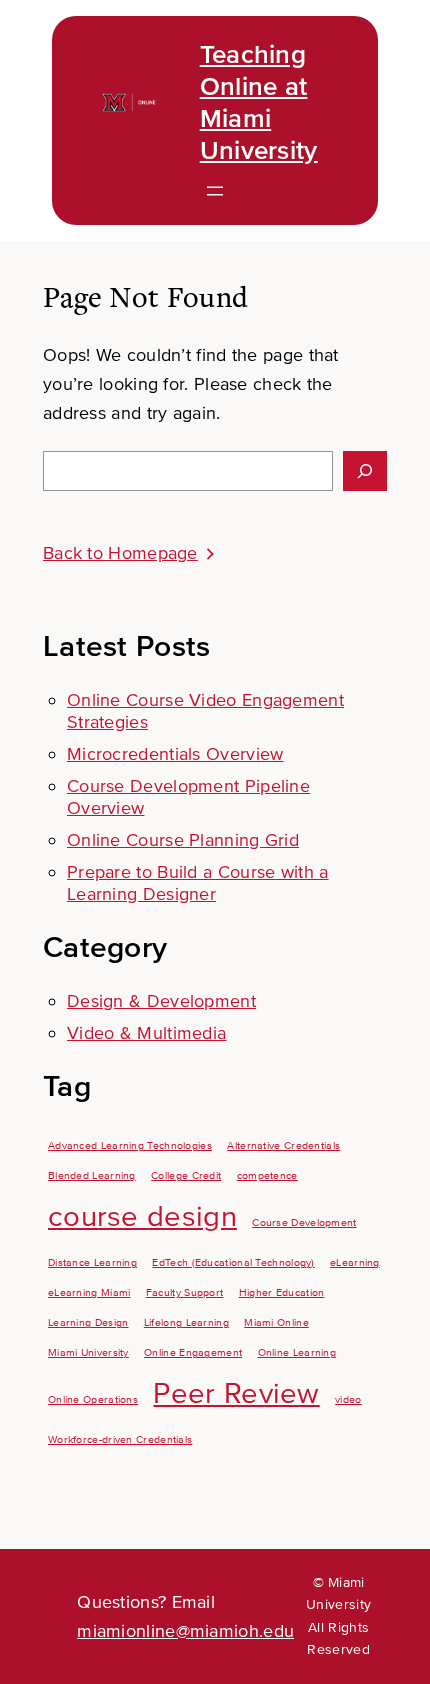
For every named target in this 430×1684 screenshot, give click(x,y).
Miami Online (276, 1322)
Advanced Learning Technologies (130, 1145)
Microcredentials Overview (175, 754)
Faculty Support (185, 1292)
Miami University (88, 1352)
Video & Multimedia (146, 1033)
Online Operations (93, 1399)
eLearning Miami (89, 1292)
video (348, 1399)
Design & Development (161, 1001)
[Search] (365, 471)
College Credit (186, 1175)
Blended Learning (92, 1175)
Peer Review (236, 1394)
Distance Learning (92, 1262)
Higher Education (282, 1292)
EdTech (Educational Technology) (233, 1262)
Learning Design (88, 1322)
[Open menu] (215, 191)
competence (267, 1175)
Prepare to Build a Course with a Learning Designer (198, 883)
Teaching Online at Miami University (259, 103)
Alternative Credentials (283, 1145)
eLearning (355, 1262)
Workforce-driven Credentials (120, 1439)
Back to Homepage (120, 553)
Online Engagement (193, 1352)
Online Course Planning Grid (183, 840)
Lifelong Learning (186, 1322)
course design (142, 1217)
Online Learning (297, 1352)
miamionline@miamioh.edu (185, 1631)
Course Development (304, 1222)
